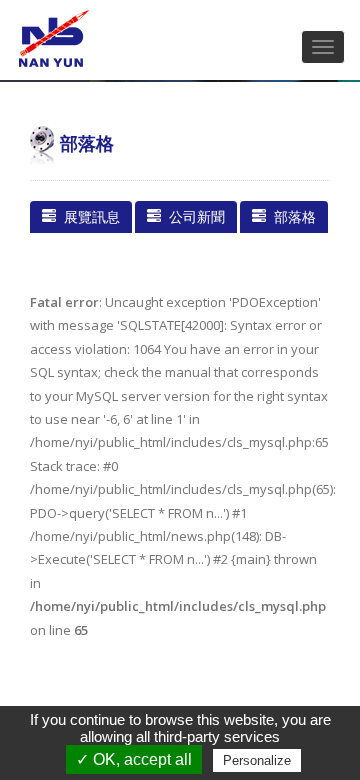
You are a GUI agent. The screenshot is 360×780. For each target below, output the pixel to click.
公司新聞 (193, 216)
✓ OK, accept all (134, 759)
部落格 (291, 216)
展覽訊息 (88, 216)
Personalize (257, 760)
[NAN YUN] (55, 38)
